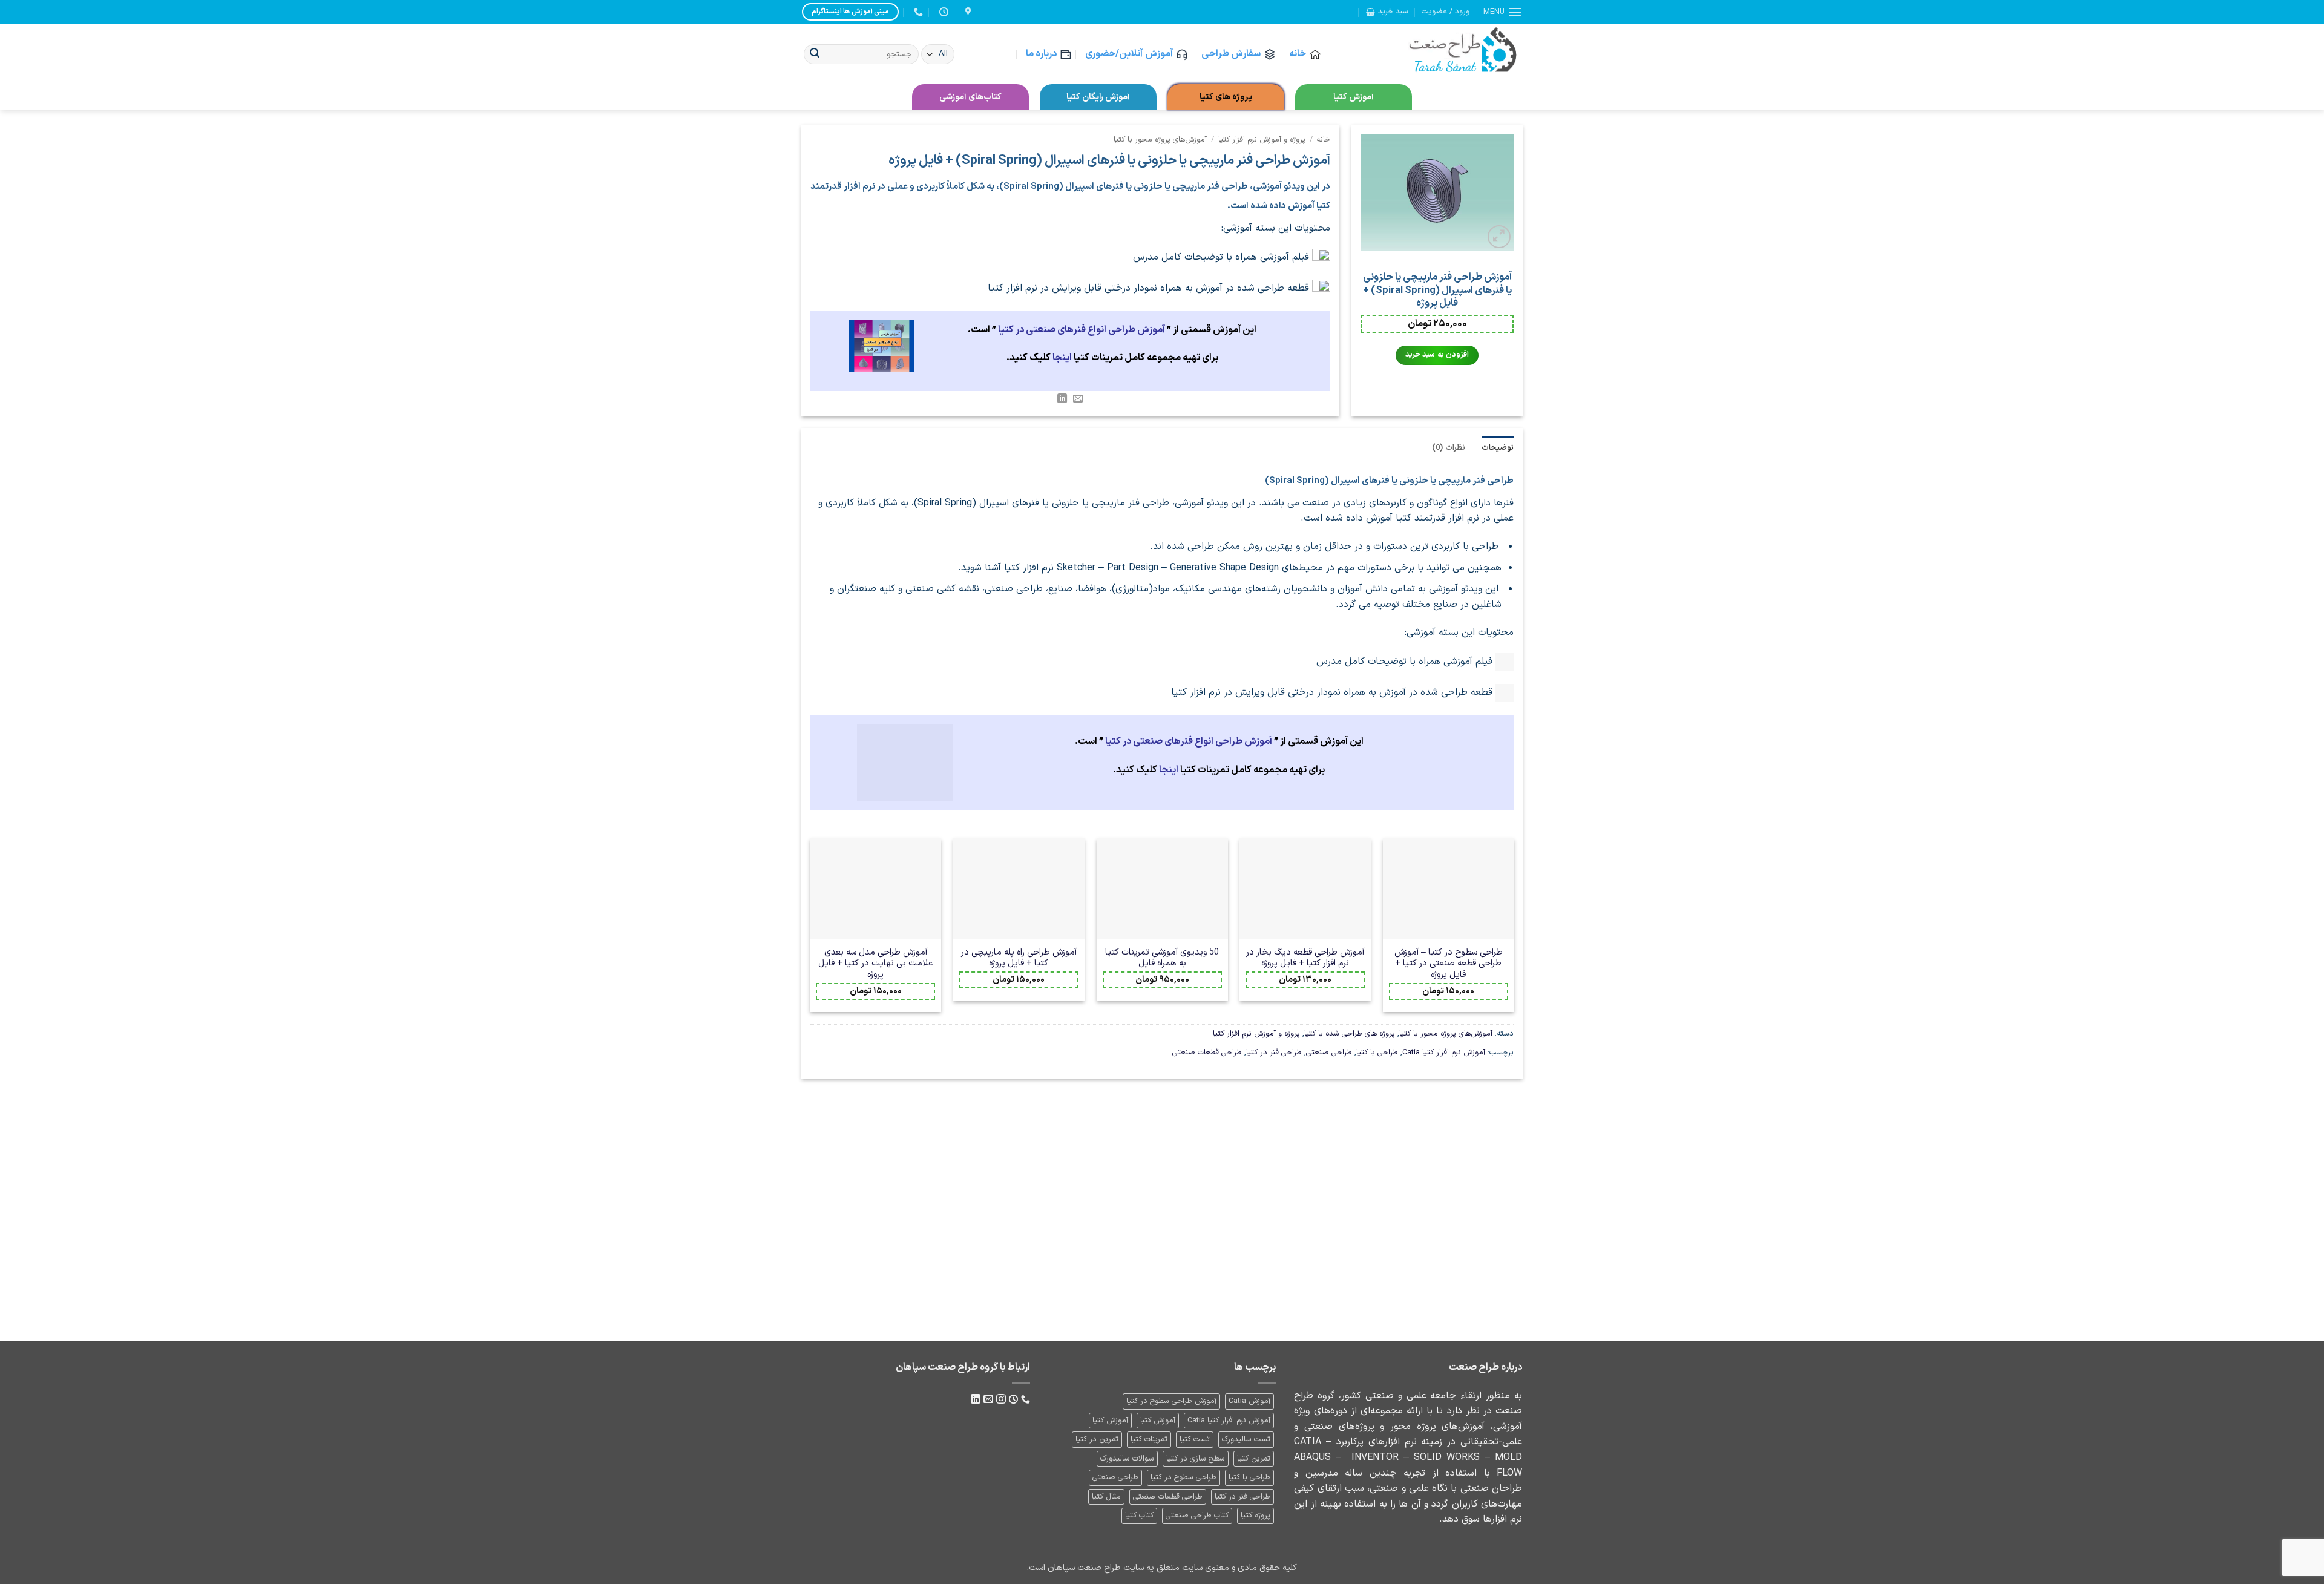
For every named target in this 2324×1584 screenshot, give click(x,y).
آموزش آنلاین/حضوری (1129, 54)
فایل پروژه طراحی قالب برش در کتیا (878, 1249)
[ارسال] (815, 54)
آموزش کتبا (1158, 1420)
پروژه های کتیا (1226, 97)
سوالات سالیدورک (1127, 1458)
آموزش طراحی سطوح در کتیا (1171, 1401)
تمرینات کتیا (1149, 1439)
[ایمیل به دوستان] (1078, 399)
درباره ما (1041, 54)
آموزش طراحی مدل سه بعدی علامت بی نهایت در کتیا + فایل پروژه (875, 964)
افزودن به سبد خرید (1437, 355)
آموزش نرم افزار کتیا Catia (1444, 1052)
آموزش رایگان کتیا (1098, 97)
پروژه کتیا (1256, 1515)
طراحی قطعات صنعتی (1207, 1052)
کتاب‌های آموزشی (970, 97)
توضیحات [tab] (1498, 448)
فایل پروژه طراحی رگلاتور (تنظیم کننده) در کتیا (1304, 1249)
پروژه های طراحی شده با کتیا (1350, 1034)
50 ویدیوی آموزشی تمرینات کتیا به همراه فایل (1162, 958)
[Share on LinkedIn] (1062, 399)
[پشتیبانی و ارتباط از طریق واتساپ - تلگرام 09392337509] (917, 12)
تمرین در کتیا (1097, 1439)
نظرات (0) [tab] (1448, 448)
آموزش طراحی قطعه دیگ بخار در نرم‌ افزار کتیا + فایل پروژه (1305, 958)
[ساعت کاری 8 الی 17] (942, 12)
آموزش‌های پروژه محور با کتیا (1160, 140)
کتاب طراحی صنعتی (1197, 1515)
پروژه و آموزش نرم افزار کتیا (1262, 140)
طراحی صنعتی (1329, 1052)
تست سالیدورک (1246, 1439)
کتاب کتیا (1139, 1515)
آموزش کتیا (1354, 97)
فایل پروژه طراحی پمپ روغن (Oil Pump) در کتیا (1162, 1249)
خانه (1298, 54)
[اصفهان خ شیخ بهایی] (967, 12)
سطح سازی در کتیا (1196, 1458)
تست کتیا (1195, 1439)
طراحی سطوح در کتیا (1183, 1477)
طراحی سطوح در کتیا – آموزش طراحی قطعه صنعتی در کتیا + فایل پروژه (1449, 964)
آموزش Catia (1249, 1401)
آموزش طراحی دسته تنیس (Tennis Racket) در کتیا (1446, 1249)
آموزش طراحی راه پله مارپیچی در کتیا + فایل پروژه (1019, 958)
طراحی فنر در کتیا (1274, 1052)
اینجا (1062, 358)
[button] (1503, 12)
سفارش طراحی (1231, 54)
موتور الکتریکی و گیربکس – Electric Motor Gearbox (1020, 1249)
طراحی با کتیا (1377, 1052)
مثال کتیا (1106, 1497)
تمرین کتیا (1254, 1458)
